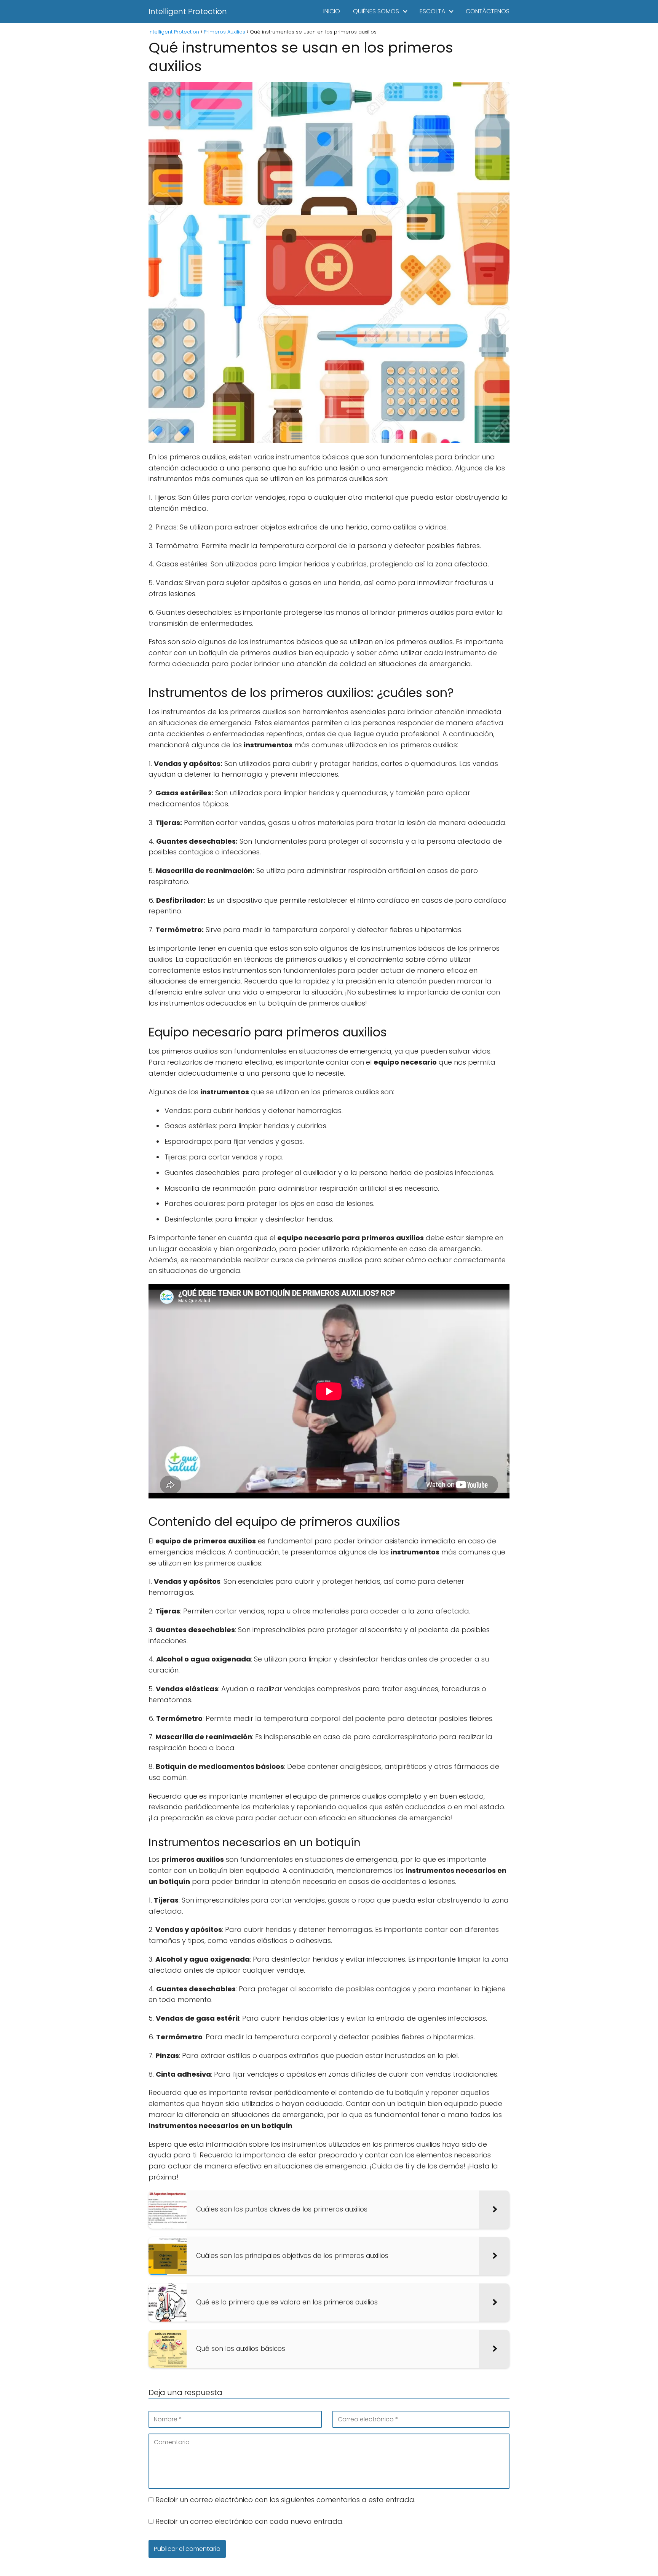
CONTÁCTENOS (488, 11)
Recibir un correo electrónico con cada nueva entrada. (249, 2521)
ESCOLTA (432, 11)
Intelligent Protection (188, 11)
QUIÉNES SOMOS (376, 11)
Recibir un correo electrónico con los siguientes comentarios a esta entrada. (285, 2500)
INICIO (332, 11)
